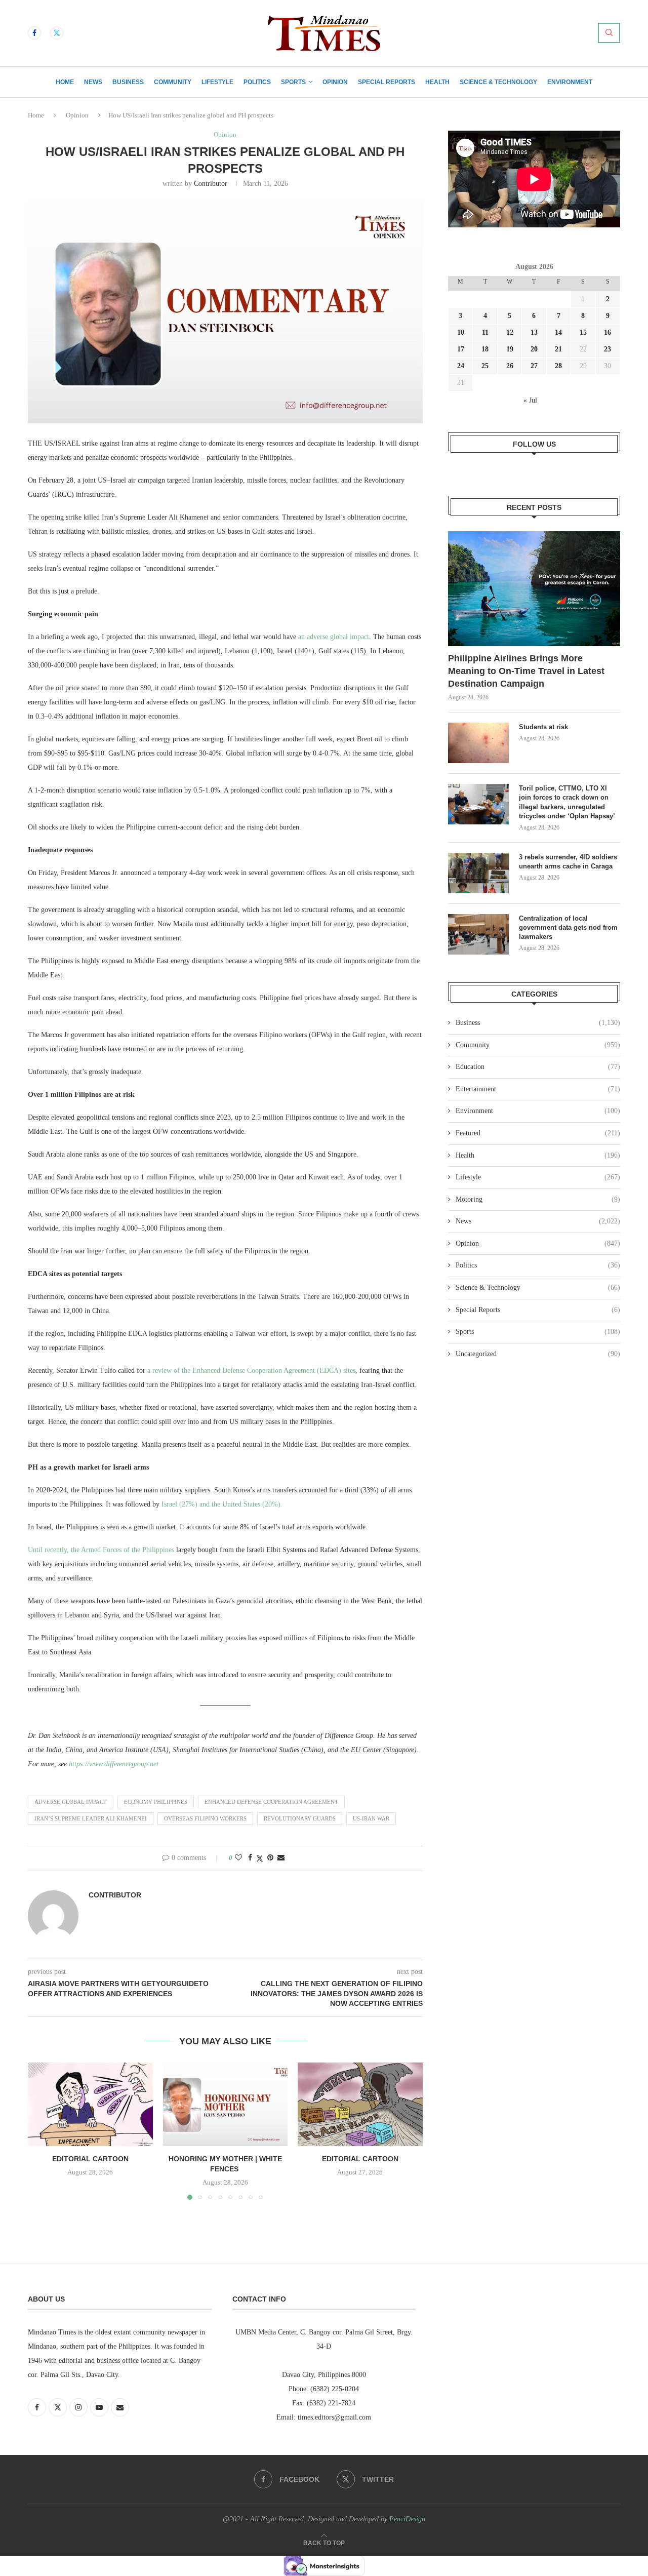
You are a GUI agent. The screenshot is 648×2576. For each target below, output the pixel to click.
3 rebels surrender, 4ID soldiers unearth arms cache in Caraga (568, 862)
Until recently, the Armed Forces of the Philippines (101, 1550)
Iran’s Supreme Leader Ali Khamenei (91, 1818)
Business (128, 82)
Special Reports (387, 82)
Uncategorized (538, 1354)
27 (534, 366)
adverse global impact (71, 1802)
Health (437, 82)
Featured (538, 1133)
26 (510, 366)
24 (461, 366)
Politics (257, 82)
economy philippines (156, 1802)
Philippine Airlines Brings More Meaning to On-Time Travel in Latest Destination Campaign (526, 671)
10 (461, 332)
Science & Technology (498, 82)
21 (558, 349)
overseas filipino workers (205, 1818)
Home (65, 82)
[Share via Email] (281, 1858)
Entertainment (538, 1089)
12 (510, 332)
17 (461, 349)
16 (607, 332)
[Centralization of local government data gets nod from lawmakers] (478, 934)
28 (558, 366)
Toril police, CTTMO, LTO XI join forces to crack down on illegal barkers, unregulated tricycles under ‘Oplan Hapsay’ (568, 802)
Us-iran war (371, 1818)
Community (173, 82)
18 (485, 349)
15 (583, 332)
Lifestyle (217, 82)
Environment (570, 82)
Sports (293, 82)
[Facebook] (34, 33)
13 (534, 332)
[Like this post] (238, 1858)
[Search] (609, 33)
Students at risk (543, 727)
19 (510, 349)
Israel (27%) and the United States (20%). (222, 1504)
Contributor (211, 184)
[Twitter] (57, 33)
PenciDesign (407, 2519)
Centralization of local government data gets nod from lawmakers (568, 927)
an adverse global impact (334, 637)
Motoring (538, 1199)
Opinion (335, 82)
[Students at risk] (478, 743)
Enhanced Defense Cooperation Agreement (271, 1802)
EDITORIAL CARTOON (90, 2159)
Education (538, 1067)
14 (558, 332)
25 (485, 366)
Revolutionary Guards (300, 1818)
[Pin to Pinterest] (270, 1858)
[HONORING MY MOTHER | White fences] (226, 2104)
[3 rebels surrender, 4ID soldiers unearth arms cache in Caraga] (478, 873)
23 (607, 349)
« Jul (530, 400)
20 (534, 349)
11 (485, 332)
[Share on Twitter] (260, 1858)
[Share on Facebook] (250, 1858)
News (93, 82)
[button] (42, 2131)
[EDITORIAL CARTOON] (90, 2104)
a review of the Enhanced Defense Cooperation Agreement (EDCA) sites (251, 1371)
